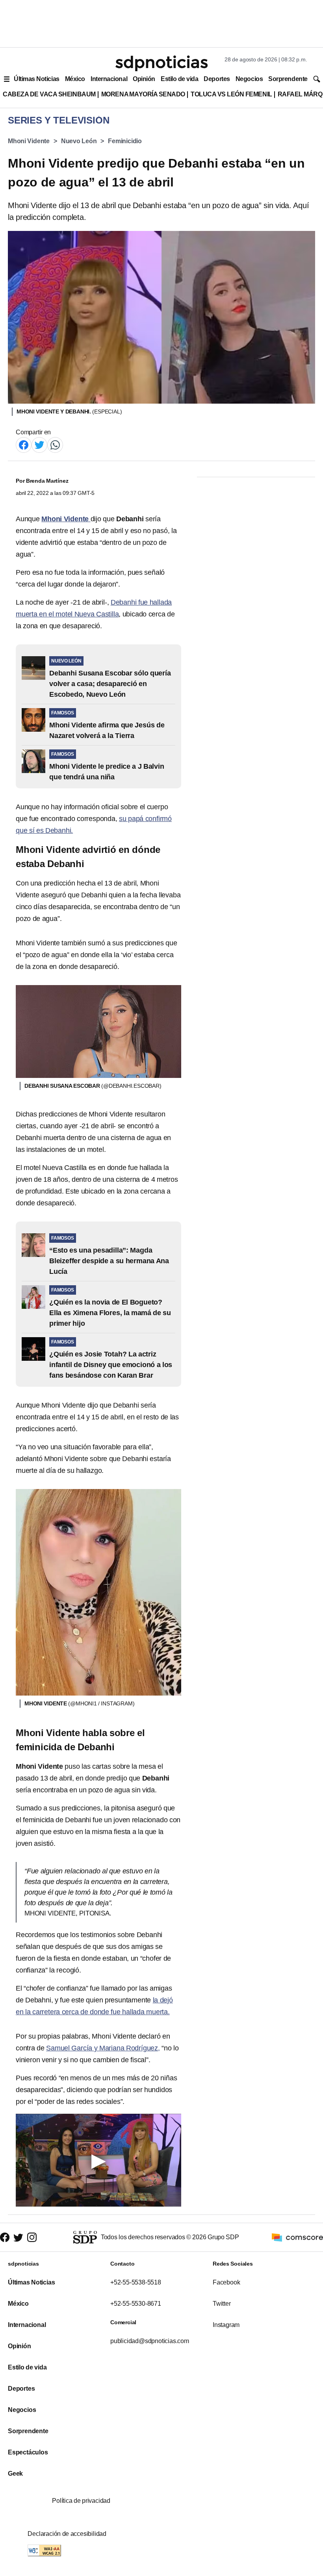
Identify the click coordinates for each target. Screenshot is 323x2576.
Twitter (222, 2304)
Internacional (109, 79)
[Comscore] (297, 2237)
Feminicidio (125, 141)
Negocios (249, 79)
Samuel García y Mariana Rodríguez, (103, 2048)
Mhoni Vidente (29, 141)
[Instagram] (32, 2237)
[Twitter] (39, 444)
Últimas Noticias (37, 79)
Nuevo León (79, 141)
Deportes (217, 79)
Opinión (144, 79)
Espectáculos (28, 2452)
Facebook (226, 2282)
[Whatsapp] (55, 444)
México (75, 79)
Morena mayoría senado (143, 94)
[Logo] (161, 63)
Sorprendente (288, 79)
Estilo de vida (179, 79)
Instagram (226, 2325)
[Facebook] (24, 444)
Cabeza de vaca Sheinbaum (49, 94)
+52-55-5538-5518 (136, 2282)
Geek (15, 2474)
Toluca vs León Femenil (231, 94)
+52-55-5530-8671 (136, 2304)
